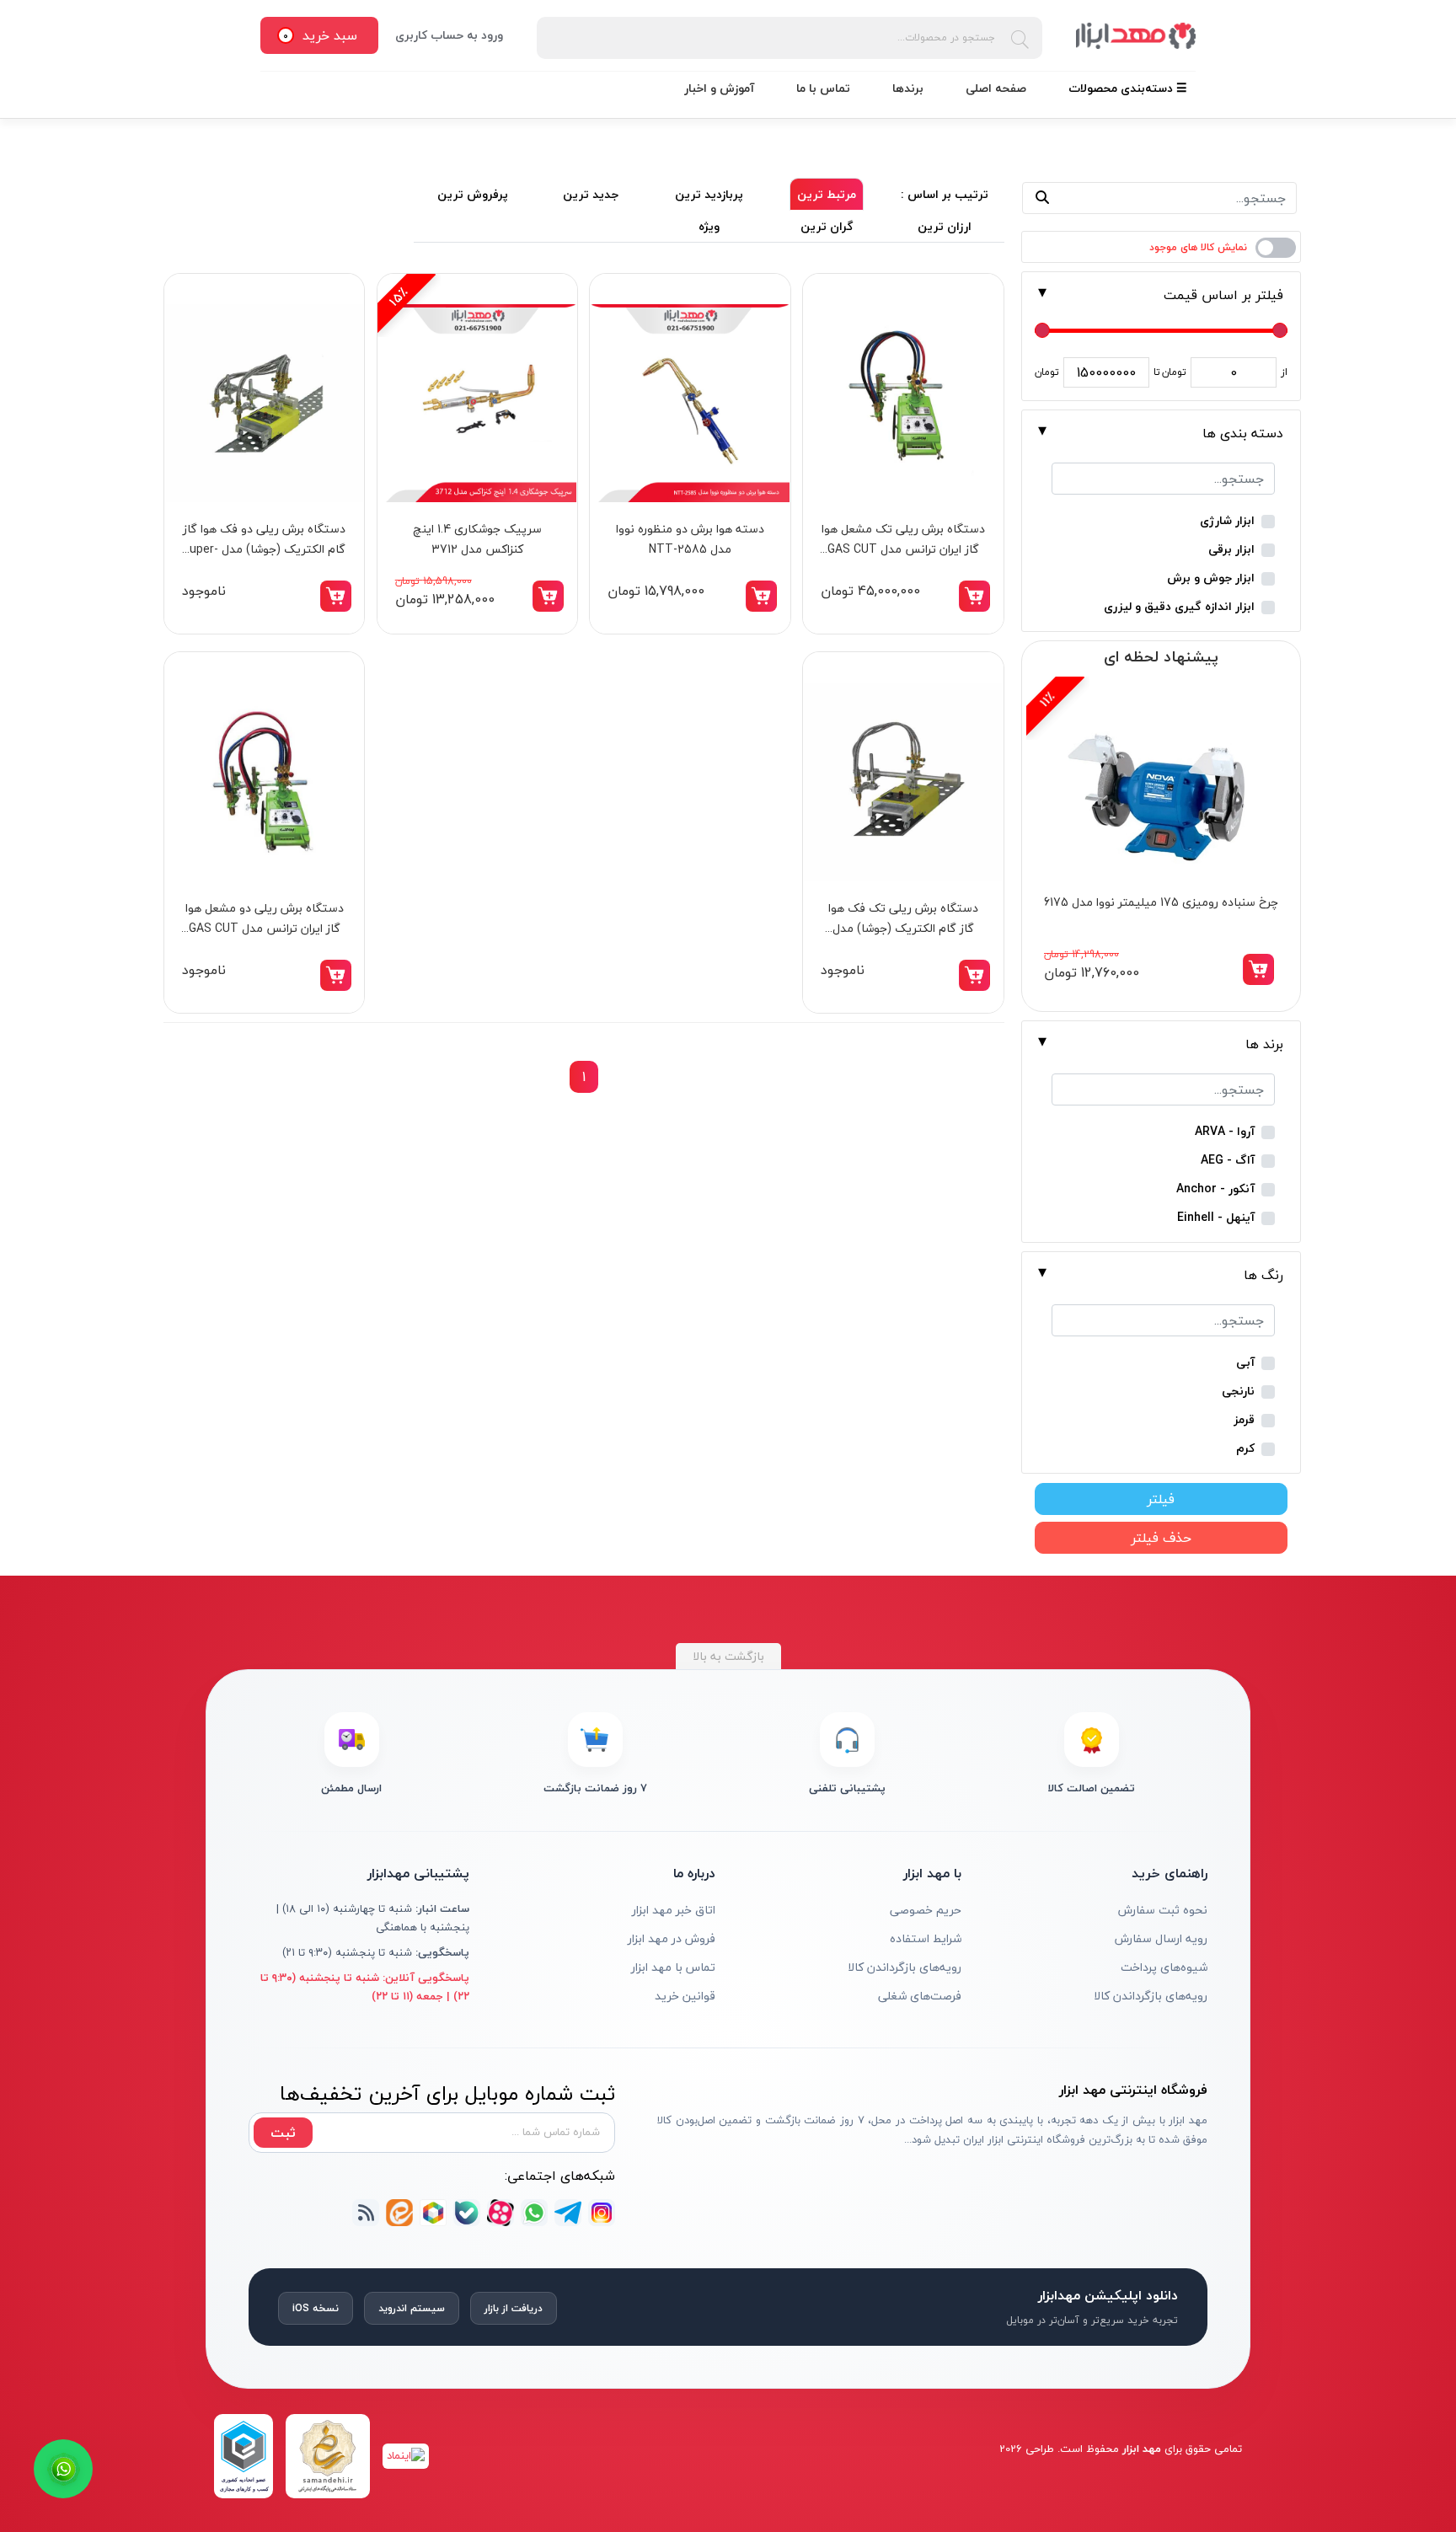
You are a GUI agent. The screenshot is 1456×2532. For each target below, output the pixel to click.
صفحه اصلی (996, 88)
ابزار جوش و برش (1211, 578)
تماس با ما (823, 88)
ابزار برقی (1231, 550)
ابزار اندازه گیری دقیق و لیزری (1179, 607)
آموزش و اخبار (719, 88)
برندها (908, 88)
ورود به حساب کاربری (449, 35)
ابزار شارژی (1227, 521)
